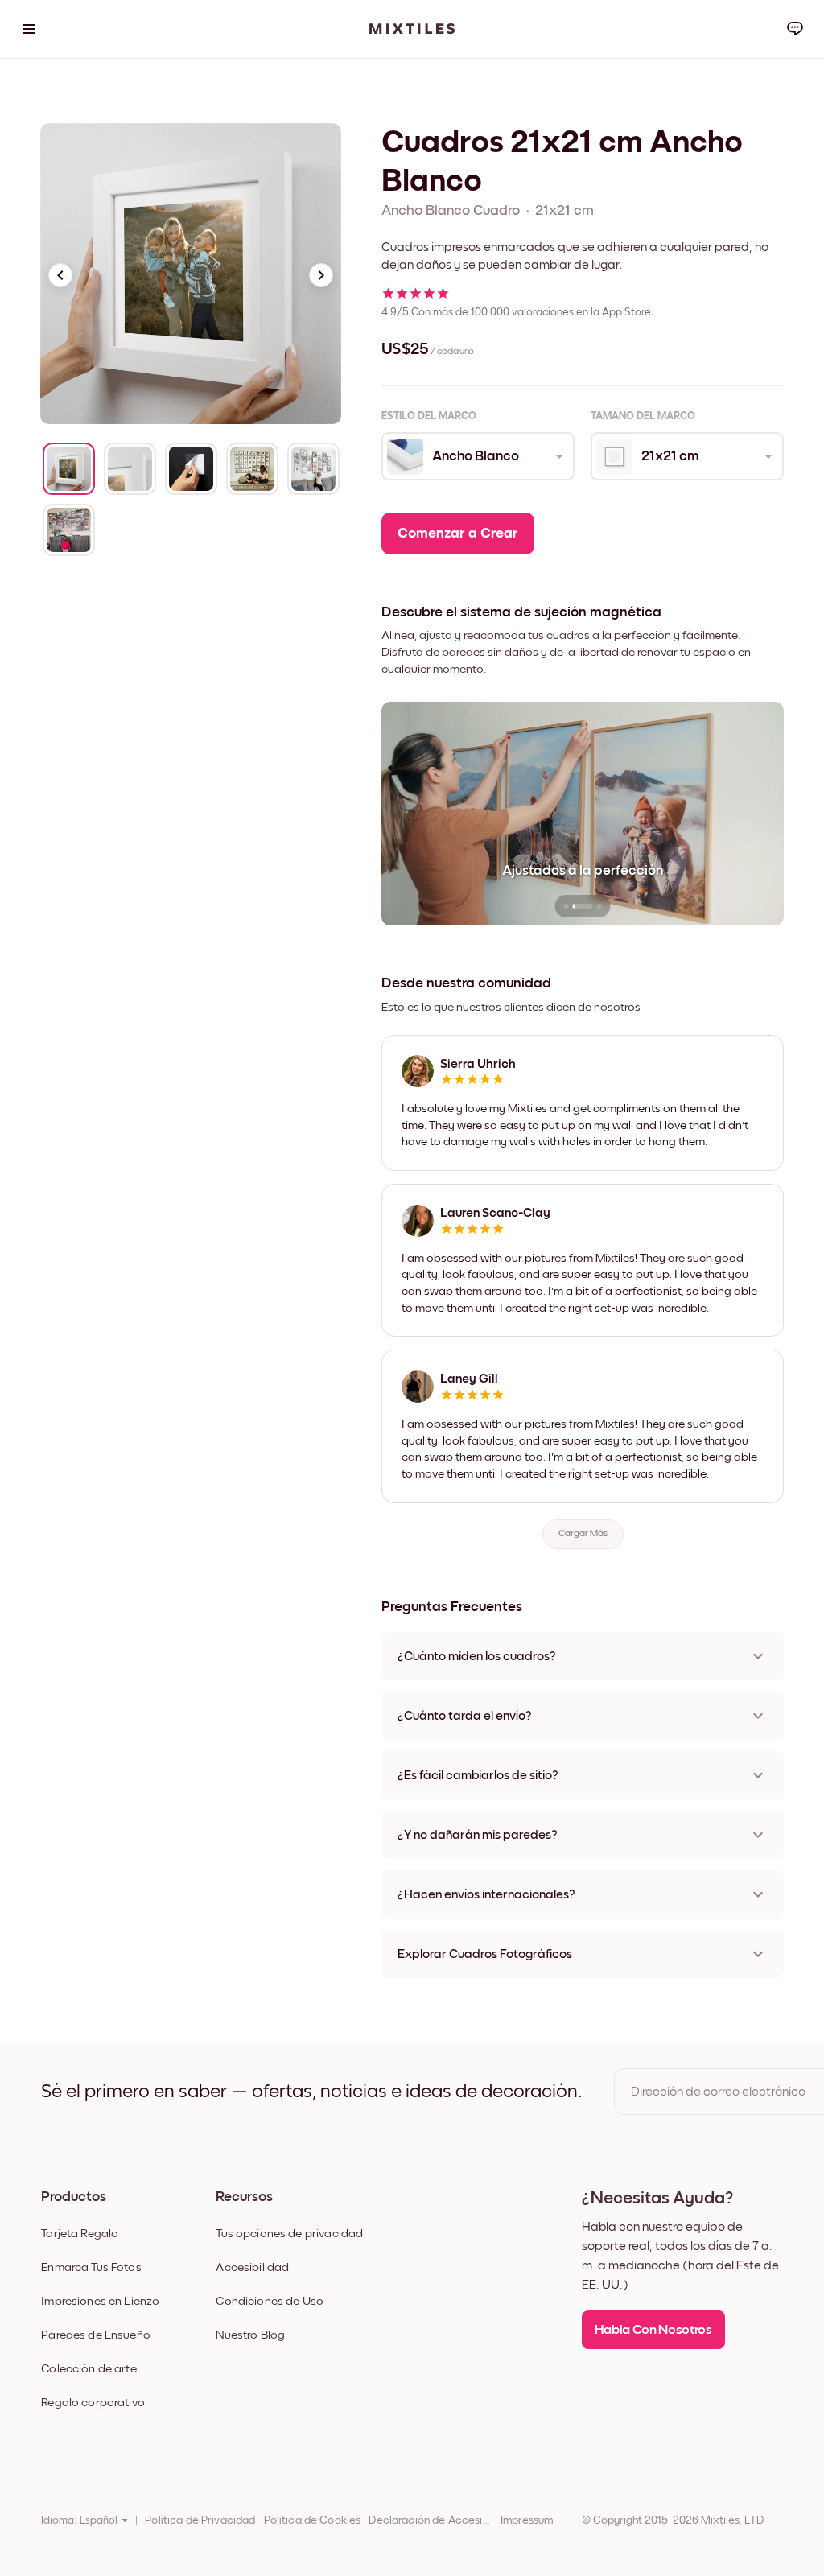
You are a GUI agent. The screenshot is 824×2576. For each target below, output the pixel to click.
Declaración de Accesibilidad (431, 2520)
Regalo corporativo (93, 2403)
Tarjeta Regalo (80, 2234)
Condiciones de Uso (270, 2301)
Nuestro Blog (250, 2335)
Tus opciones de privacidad (289, 2234)
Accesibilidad (252, 2267)
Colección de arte (89, 2369)
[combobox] (477, 456)
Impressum (527, 2520)
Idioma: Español (79, 2520)
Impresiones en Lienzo (100, 2301)
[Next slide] (321, 275)
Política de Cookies (313, 2520)
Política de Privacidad (200, 2520)
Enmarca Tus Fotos (91, 2267)
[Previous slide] (60, 275)
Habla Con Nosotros (653, 2330)
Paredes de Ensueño (96, 2335)
